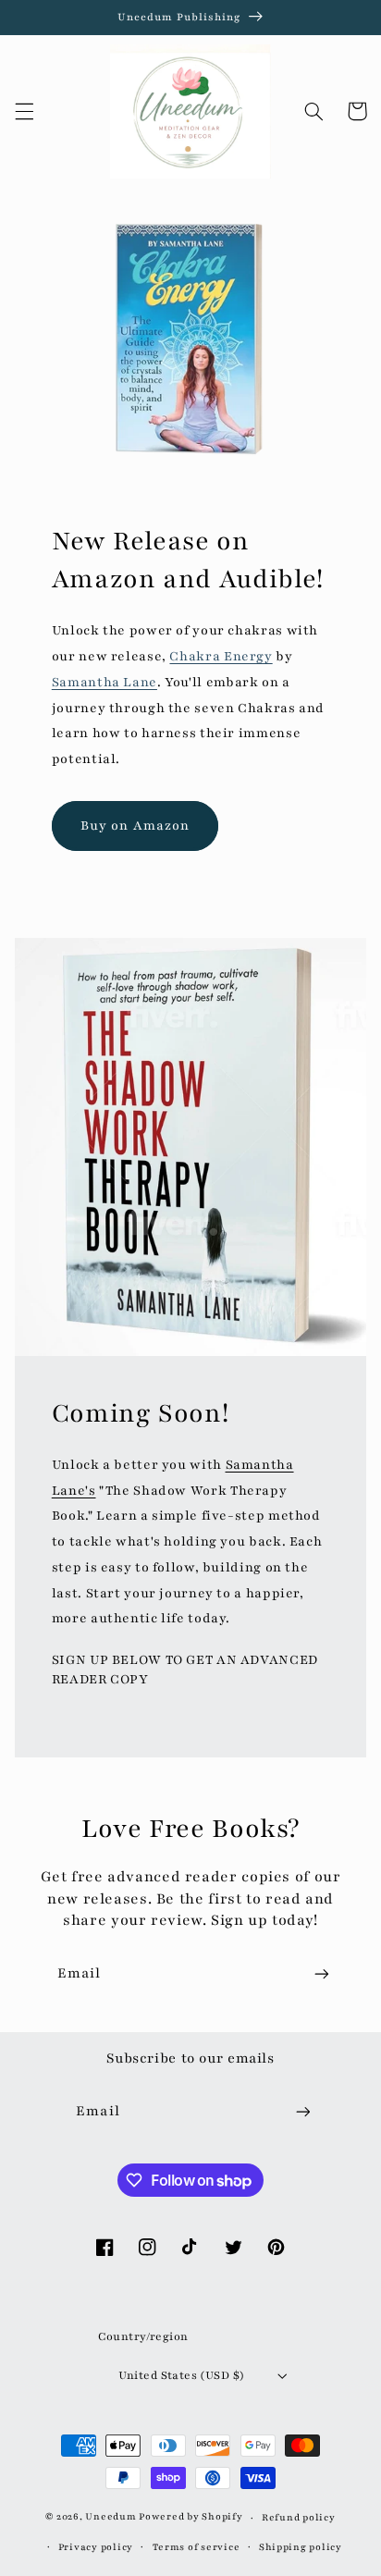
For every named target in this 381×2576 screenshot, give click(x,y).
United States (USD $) (182, 2375)
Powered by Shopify (190, 2518)
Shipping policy (301, 2547)
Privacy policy (96, 2547)
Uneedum (111, 2518)
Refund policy (299, 2518)
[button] (24, 111)
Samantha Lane (104, 682)
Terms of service (197, 2547)
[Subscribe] (322, 1973)
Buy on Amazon (135, 826)
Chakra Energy (221, 656)
